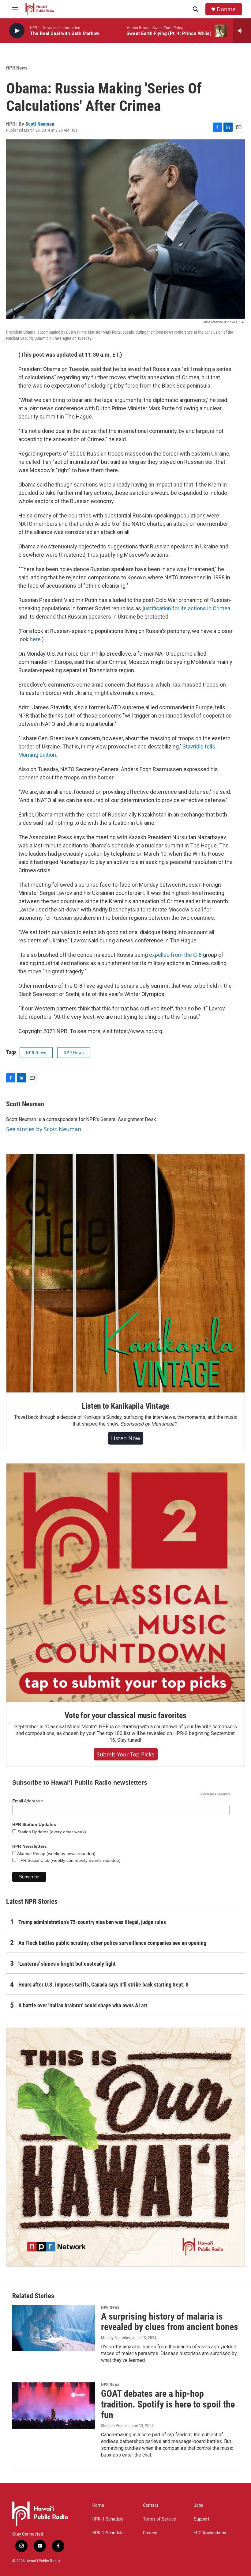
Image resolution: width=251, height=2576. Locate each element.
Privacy (150, 2533)
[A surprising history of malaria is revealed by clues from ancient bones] (54, 2328)
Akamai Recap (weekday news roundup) (56, 1854)
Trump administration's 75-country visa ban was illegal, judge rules (92, 1922)
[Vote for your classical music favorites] (125, 1583)
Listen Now (126, 1438)
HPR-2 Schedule (108, 2533)
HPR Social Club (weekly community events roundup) (68, 1860)
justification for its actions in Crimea (186, 608)
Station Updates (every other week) (51, 1832)
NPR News (17, 68)
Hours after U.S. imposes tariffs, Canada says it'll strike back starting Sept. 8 (103, 1985)
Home (98, 2505)
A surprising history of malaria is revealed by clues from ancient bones (170, 2322)
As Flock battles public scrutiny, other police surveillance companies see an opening (112, 1943)
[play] (17, 31)
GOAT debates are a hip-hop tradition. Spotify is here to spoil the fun (168, 2404)
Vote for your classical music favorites (125, 1715)
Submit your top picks (126, 1754)
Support (202, 2519)
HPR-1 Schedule (108, 2519)
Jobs (199, 2505)
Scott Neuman (40, 124)
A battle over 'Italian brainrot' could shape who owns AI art (83, 2005)
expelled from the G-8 (175, 955)
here (35, 639)
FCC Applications (210, 2533)
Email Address (28, 1801)
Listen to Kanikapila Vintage (125, 1406)
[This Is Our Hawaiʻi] (125, 2147)
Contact (151, 2505)
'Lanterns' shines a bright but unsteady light (67, 1964)
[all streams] (242, 31)
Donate (226, 9)
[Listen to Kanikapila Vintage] (125, 1273)
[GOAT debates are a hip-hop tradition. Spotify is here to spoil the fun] (54, 2405)
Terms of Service (159, 2519)
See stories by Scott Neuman (44, 1129)
